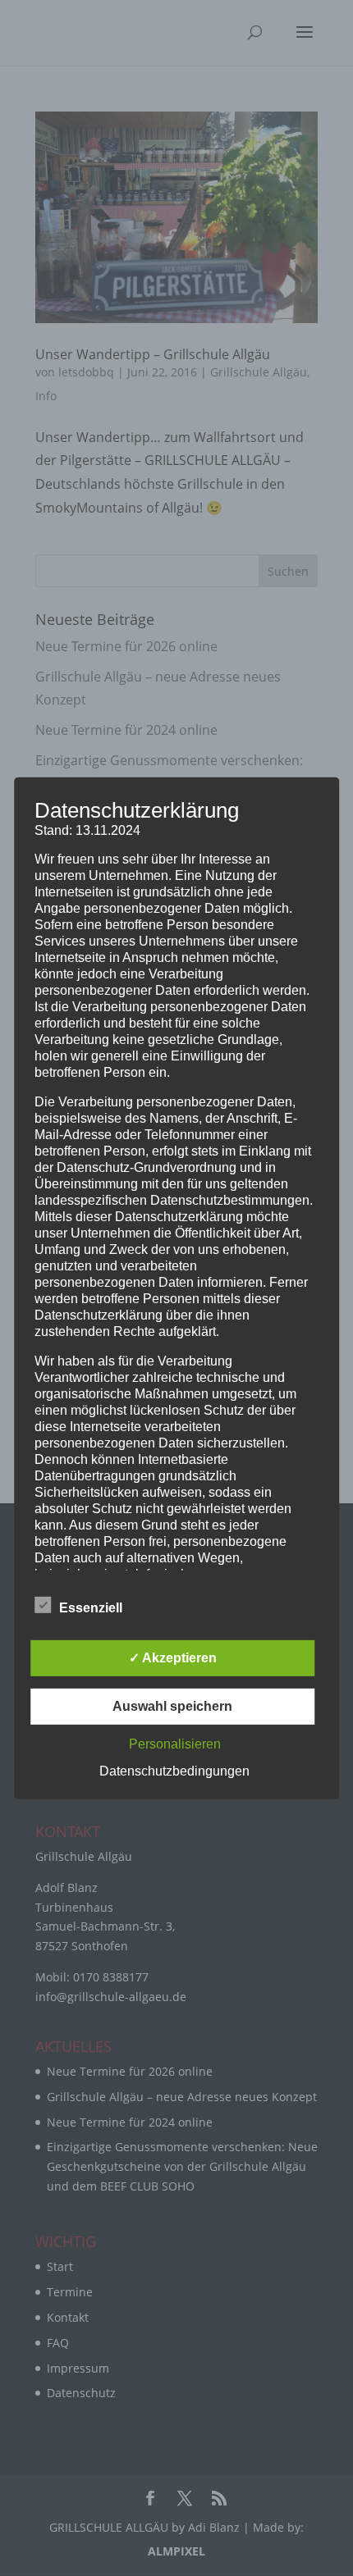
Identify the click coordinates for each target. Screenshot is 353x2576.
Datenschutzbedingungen (174, 1771)
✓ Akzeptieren (173, 1658)
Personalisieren (175, 1744)
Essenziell (91, 1608)
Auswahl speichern (172, 1706)
